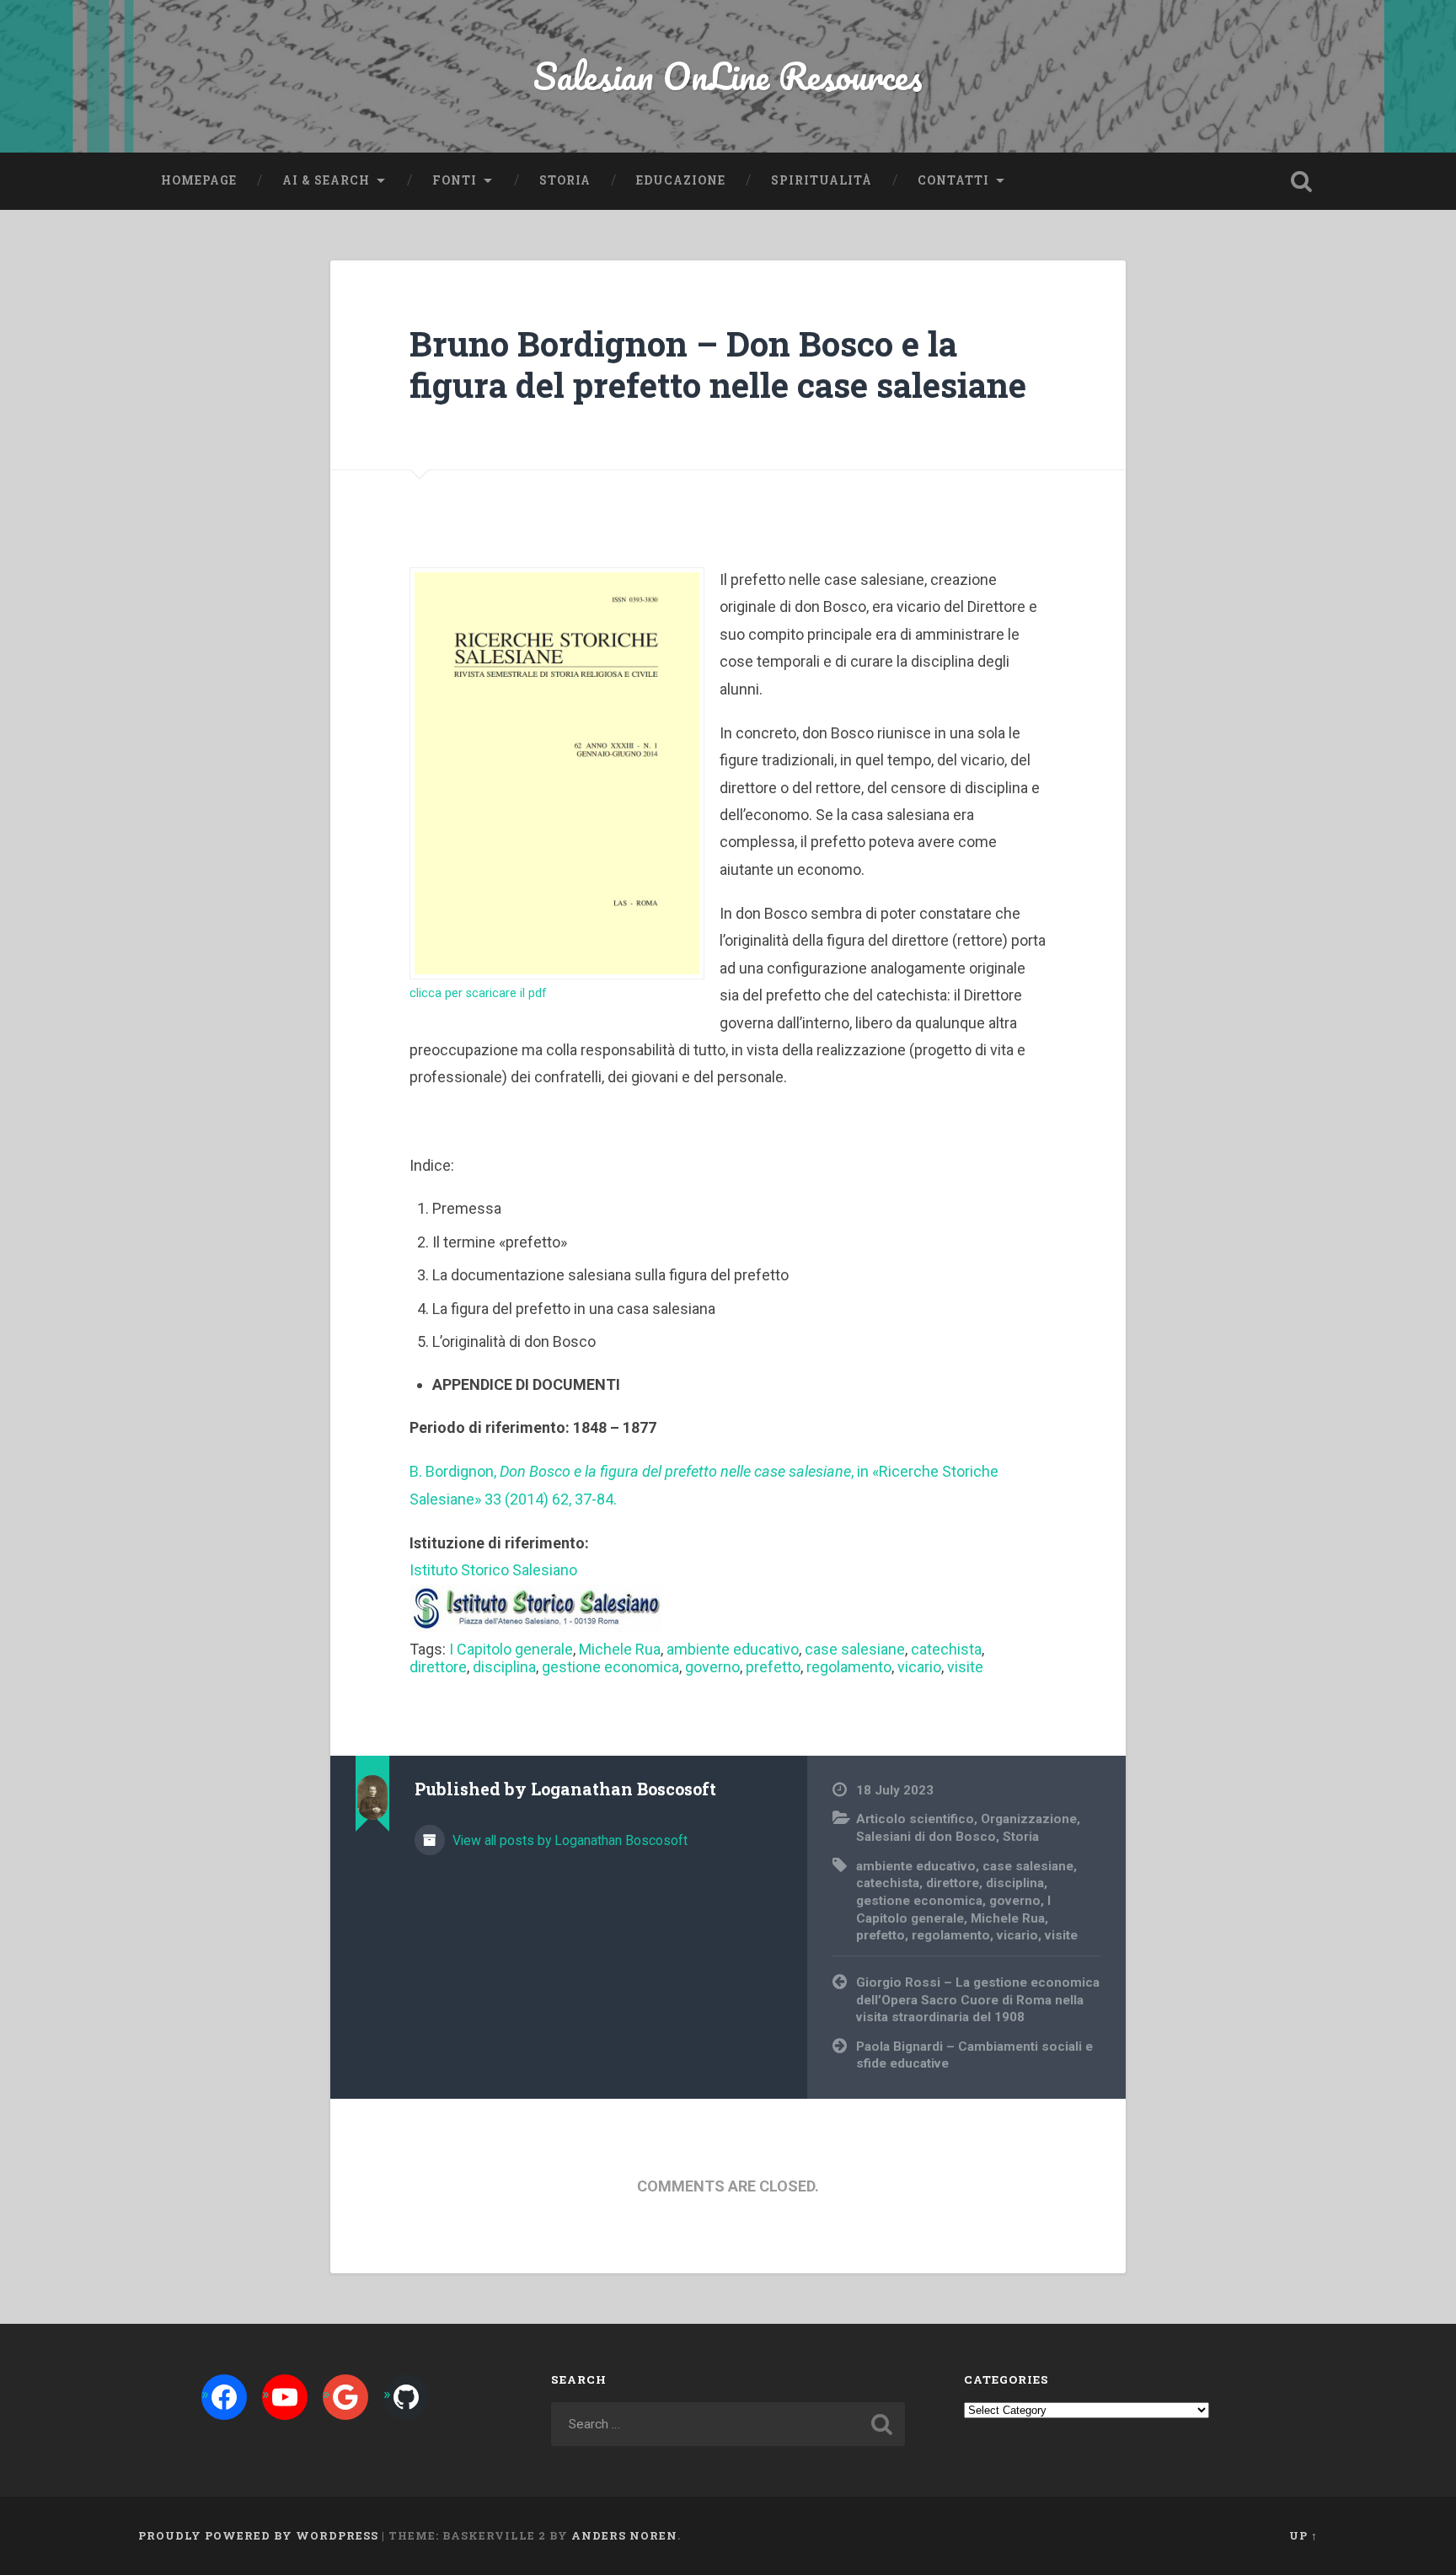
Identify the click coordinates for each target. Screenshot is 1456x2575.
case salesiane (855, 1649)
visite (965, 1667)
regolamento (849, 1667)
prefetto (773, 1667)
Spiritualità (822, 180)
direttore (438, 1667)
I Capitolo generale (511, 1649)
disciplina (504, 1667)
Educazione (681, 180)
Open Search (1301, 181)
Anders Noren (624, 2535)
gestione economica (610, 1667)
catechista (946, 1649)
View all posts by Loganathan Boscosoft (568, 1840)
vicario (919, 1667)
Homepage (199, 180)
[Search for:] (728, 2424)
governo (712, 1667)
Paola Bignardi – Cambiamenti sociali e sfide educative (974, 2055)
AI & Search (326, 180)
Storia (565, 180)
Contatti (953, 180)
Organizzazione (1029, 1819)
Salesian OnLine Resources (728, 75)
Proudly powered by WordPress (258, 2535)
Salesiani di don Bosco (926, 1837)
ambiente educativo (733, 1649)
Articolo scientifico (915, 1819)
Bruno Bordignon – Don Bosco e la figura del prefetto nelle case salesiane (718, 364)
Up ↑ (1303, 2535)
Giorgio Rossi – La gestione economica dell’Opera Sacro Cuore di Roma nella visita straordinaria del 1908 (978, 2000)
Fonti (455, 180)
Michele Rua (620, 1649)
